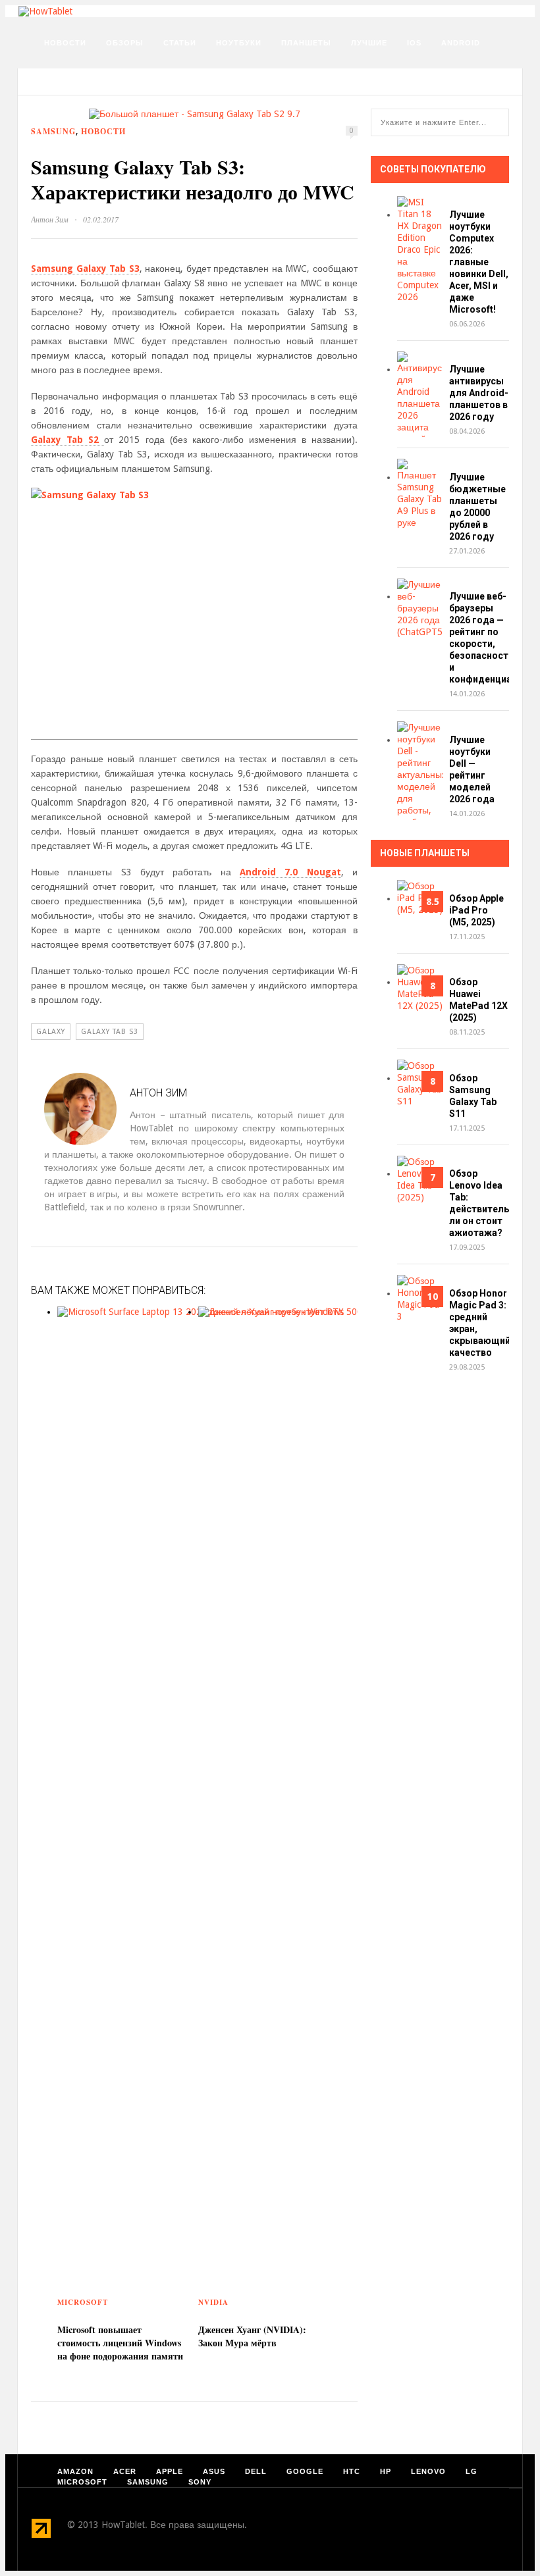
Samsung (53, 131)
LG (472, 2471)
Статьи (180, 43)
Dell (256, 2471)
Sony (200, 2482)
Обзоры (125, 43)
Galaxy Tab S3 (110, 1032)
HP (386, 2471)
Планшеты (306, 43)
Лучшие (369, 43)
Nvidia (213, 2302)
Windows (65, 76)
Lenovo (428, 2471)
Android (461, 43)
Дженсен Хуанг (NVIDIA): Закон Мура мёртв (252, 2336)
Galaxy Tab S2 (67, 440)
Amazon (75, 2471)
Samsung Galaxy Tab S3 (85, 269)
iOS (414, 43)
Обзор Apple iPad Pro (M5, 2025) (476, 910)
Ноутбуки (239, 43)
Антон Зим (50, 219)
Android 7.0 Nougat (290, 872)
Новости (65, 43)
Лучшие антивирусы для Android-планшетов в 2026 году (479, 393)
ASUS (214, 2471)
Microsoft (83, 2302)
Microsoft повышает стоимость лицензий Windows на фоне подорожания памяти (120, 2343)
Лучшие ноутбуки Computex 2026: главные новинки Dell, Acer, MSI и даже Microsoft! (479, 262)
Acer (125, 2471)
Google (305, 2471)
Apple (170, 2471)
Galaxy (51, 1032)
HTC (352, 2471)
